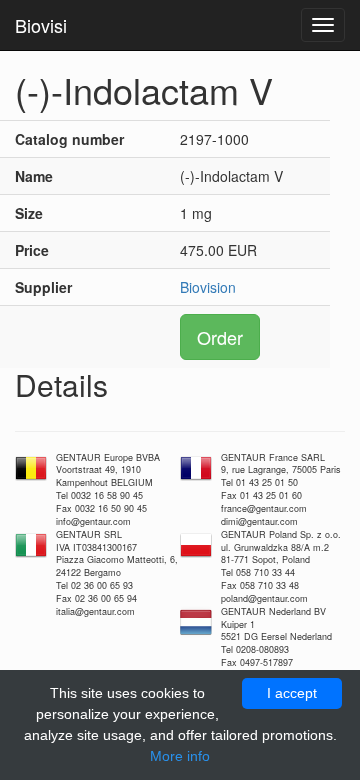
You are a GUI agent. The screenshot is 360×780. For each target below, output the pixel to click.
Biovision (208, 287)
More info (180, 756)
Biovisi (41, 25)
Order (220, 337)
